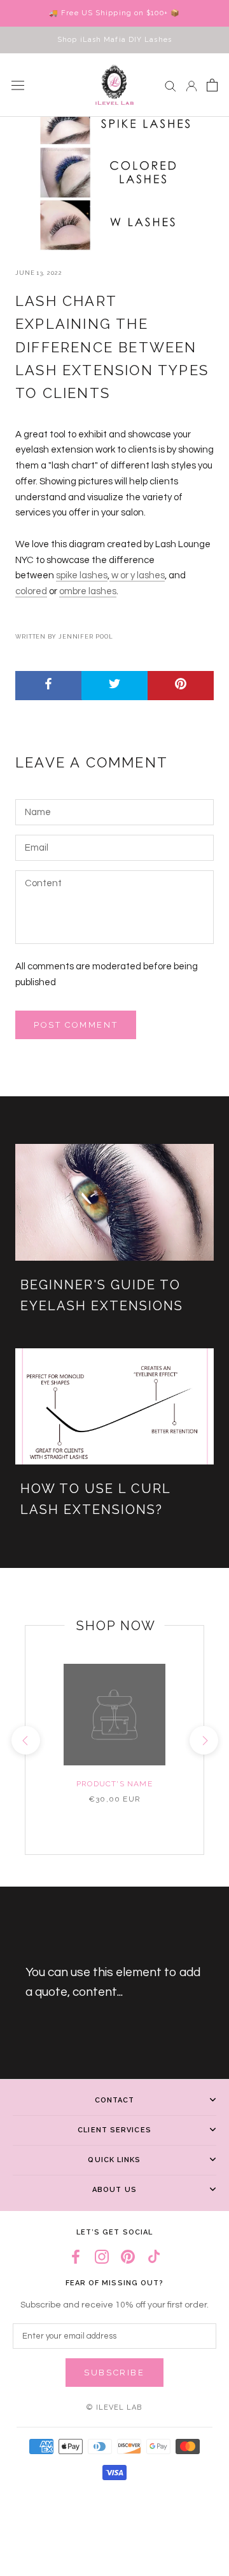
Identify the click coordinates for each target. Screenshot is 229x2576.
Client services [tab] (114, 2130)
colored (31, 591)
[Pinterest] (128, 2256)
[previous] (25, 1740)
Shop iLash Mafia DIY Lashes (114, 40)
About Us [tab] (114, 2190)
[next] (203, 1740)
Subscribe (114, 2373)
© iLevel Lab (114, 2407)
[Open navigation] (18, 85)
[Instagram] (102, 2256)
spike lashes (82, 575)
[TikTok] (154, 2256)
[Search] (170, 85)
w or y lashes (137, 575)
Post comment (76, 1025)
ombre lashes (88, 591)
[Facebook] (76, 2256)
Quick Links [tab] (114, 2160)
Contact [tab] (115, 2100)
